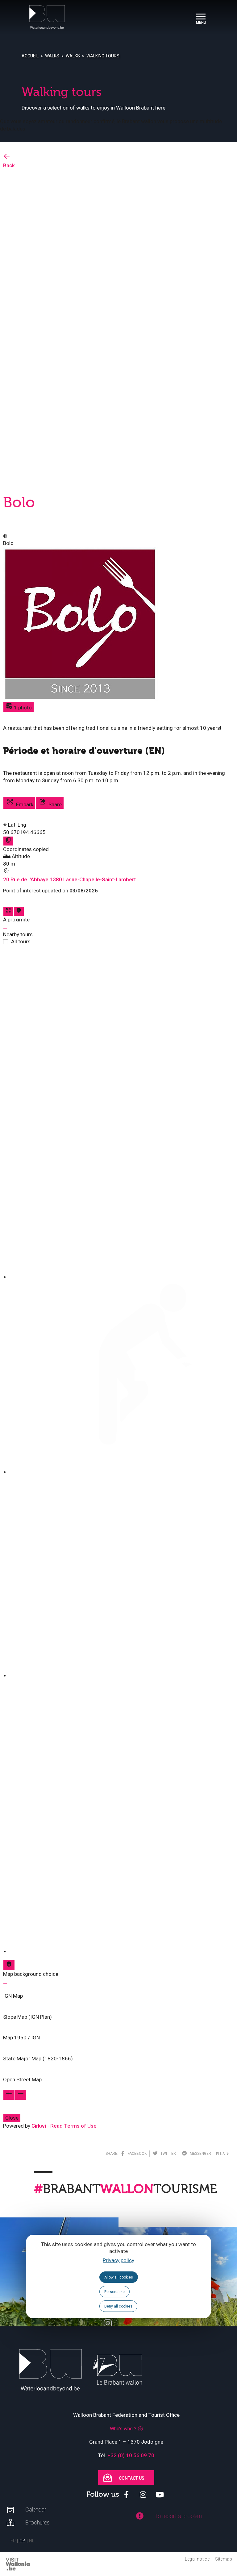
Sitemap (224, 2559)
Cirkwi (39, 2126)
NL (32, 2541)
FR (13, 2541)
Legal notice (197, 2559)
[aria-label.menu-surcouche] (19, 911)
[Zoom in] (9, 2095)
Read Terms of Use (73, 2126)
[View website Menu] (201, 17)
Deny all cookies (118, 2306)
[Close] (5, 929)
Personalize (114, 2292)
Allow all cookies (119, 2277)
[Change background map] (9, 1965)
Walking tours (103, 56)
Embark (24, 804)
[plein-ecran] (8, 911)
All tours (21, 941)
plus (221, 2154)
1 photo (22, 708)
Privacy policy (118, 2260)
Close (12, 2118)
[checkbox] (122, 1115)
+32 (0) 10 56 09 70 (131, 2455)
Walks (52, 56)
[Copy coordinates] (8, 841)
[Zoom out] (21, 2095)
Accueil (30, 56)
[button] (118, 1992)
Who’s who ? (123, 2429)
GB (22, 2541)
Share (54, 804)
